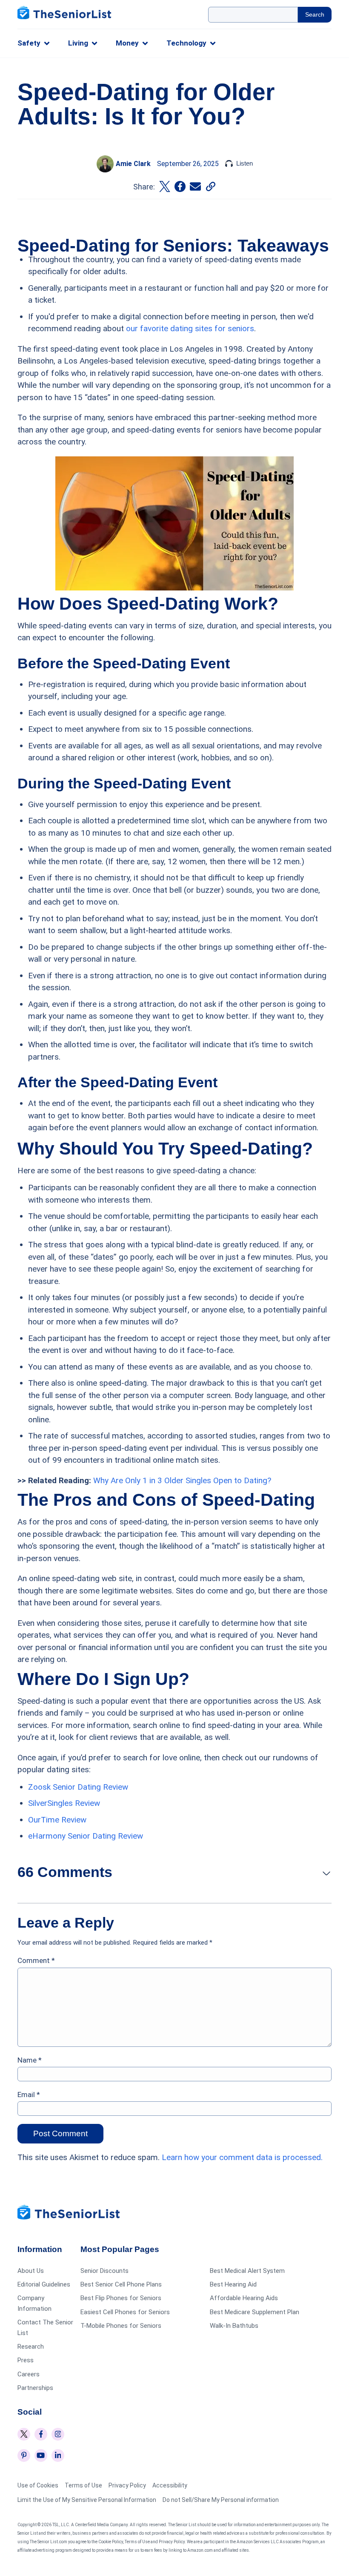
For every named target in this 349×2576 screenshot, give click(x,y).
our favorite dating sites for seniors (190, 328)
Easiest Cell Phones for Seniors (125, 2312)
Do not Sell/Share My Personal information (221, 2500)
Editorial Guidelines (44, 2284)
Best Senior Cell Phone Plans (121, 2284)
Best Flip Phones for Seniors (121, 2298)
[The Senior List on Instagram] (58, 2434)
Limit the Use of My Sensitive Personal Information (87, 2500)
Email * (29, 2095)
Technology (186, 43)
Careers (29, 2374)
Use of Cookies (38, 2485)
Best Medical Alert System (247, 2271)
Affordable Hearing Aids (244, 2298)
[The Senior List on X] (24, 2434)
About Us (31, 2271)
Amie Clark (133, 164)
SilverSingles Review (64, 1803)
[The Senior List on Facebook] (41, 2434)
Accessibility (170, 2485)
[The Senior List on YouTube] (41, 2456)
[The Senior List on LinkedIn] (58, 2456)
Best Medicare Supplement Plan (255, 2312)
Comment (36, 1960)
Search (315, 14)
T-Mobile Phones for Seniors (121, 2325)
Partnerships (35, 2387)
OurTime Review (57, 1820)
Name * (30, 2060)
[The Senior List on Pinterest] (24, 2456)
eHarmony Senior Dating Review (86, 1836)
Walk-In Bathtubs (234, 2325)
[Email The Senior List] (195, 186)
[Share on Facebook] (180, 186)
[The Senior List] (64, 14)
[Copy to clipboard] (211, 186)
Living (78, 43)
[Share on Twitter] (165, 186)
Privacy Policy (127, 2485)
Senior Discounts (104, 2271)
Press (26, 2360)
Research (31, 2347)
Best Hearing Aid (233, 2284)
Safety (29, 43)
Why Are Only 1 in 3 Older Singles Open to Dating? (182, 1480)
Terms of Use (83, 2485)
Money (127, 43)
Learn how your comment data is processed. (242, 2157)
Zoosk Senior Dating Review (78, 1787)
